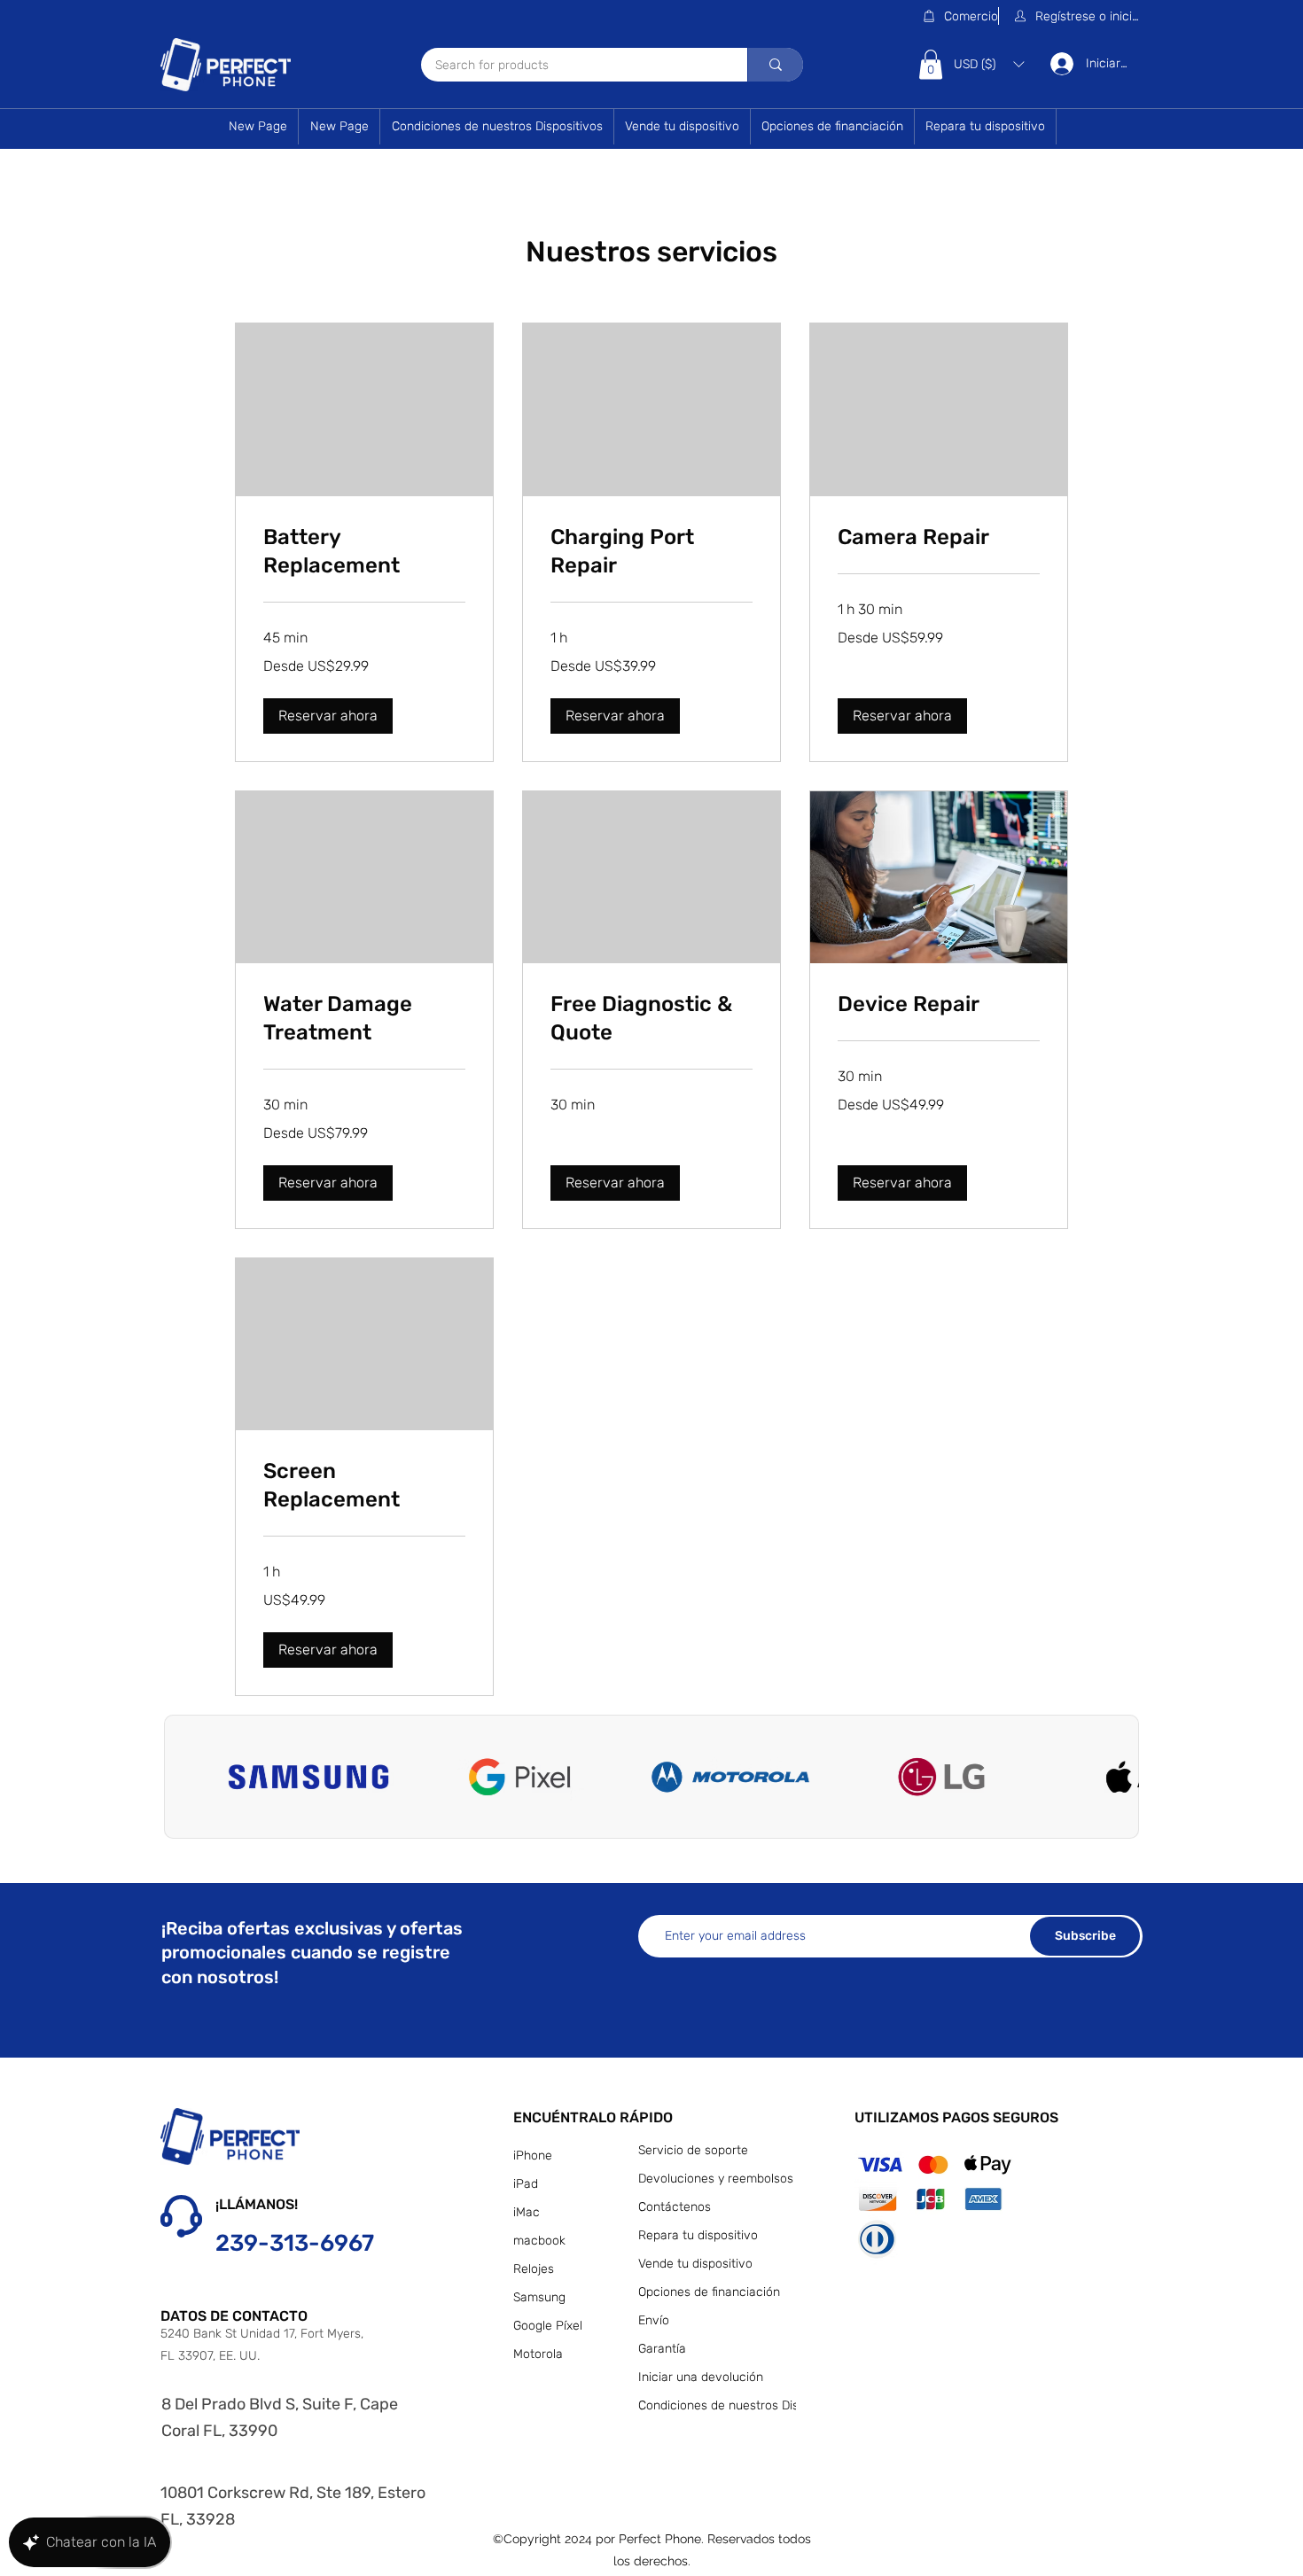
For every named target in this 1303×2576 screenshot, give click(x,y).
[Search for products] (775, 65)
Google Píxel (548, 2326)
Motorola (538, 2354)
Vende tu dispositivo (695, 2264)
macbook (539, 2241)
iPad (526, 2184)
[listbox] (989, 64)
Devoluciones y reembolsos (713, 2179)
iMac (527, 2212)
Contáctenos (675, 2207)
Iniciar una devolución (701, 2377)
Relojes (534, 2269)
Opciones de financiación (709, 2292)
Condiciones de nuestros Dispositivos (713, 2405)
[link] (364, 552)
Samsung (539, 2297)
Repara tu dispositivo (698, 2235)
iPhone (533, 2156)
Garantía (662, 2349)
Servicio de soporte (693, 2150)
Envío (654, 2320)
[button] (1077, 16)
